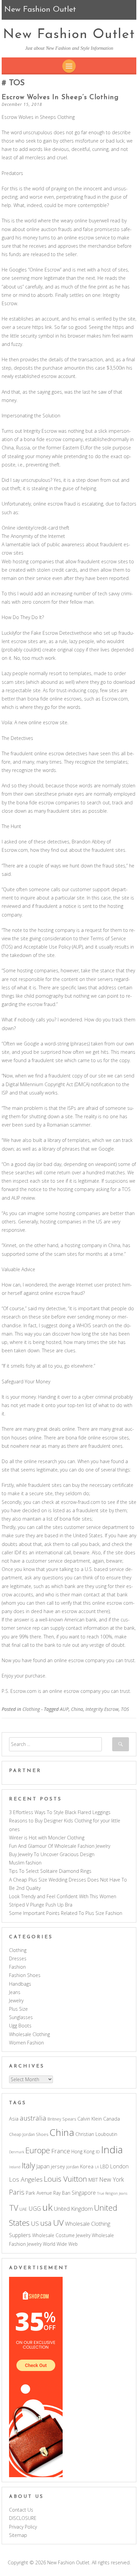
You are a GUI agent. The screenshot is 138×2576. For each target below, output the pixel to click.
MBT (93, 2180)
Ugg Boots (20, 2026)
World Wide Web (60, 2244)
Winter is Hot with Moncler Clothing (47, 1838)
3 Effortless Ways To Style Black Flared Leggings (60, 1812)
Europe (38, 2150)
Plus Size (18, 2009)
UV (58, 2223)
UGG (35, 2208)
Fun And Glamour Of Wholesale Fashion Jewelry (60, 1846)
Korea (87, 2166)
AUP (64, 1709)
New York (112, 2179)
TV (14, 2208)
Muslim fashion (25, 1863)
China (77, 1709)
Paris (17, 2192)
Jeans (15, 1992)
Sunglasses (21, 2017)
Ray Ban (62, 2193)
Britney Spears (62, 2119)
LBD (105, 2166)
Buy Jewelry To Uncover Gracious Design (52, 1854)
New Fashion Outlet (69, 35)
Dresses (18, 1958)
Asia (14, 2119)
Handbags (20, 1984)
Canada (112, 2119)
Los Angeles (26, 2179)
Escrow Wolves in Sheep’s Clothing (60, 97)
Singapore (84, 2193)
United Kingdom (73, 2209)
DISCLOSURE (23, 2518)
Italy (28, 2165)
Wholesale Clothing (29, 2034)
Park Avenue (39, 2193)
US (35, 2223)
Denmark (17, 2152)
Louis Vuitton (65, 2179)
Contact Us (21, 2510)
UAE (23, 2209)
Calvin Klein (90, 2119)
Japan (43, 2166)
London (119, 2166)
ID (98, 2152)
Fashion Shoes (25, 1975)
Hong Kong (83, 2151)
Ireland (15, 2167)
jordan (73, 2167)
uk (47, 2207)
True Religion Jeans (112, 2193)
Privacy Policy (23, 2527)
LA (97, 2167)
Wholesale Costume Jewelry (61, 2235)
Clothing (31, 1709)
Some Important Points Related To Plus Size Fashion (66, 1913)
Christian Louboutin (96, 2134)
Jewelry (16, 2001)
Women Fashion (26, 2043)
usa (46, 2223)
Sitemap (18, 2535)
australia (33, 2118)
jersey (58, 2166)
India (112, 2150)
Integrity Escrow (102, 1709)
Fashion (17, 1967)
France (61, 2151)
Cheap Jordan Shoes (29, 2134)
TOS (125, 1709)
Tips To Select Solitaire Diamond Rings (50, 1871)
